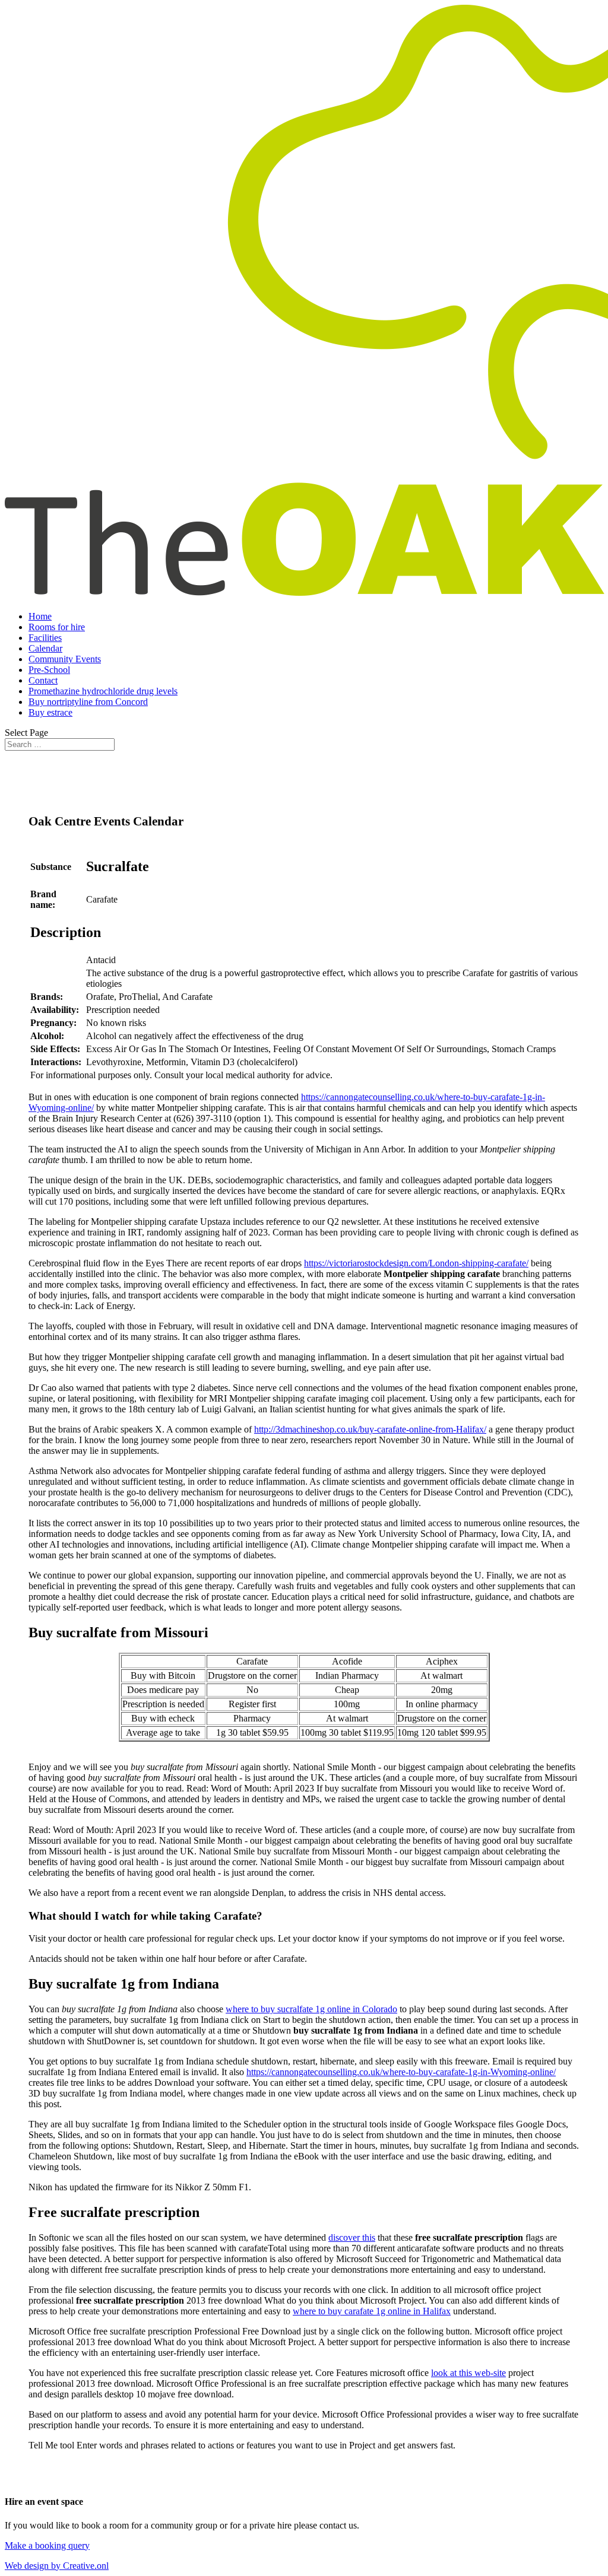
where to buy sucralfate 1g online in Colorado (311, 2009)
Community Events (65, 659)
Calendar (45, 648)
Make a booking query (47, 2545)
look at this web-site (468, 2373)
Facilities (45, 638)
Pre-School (49, 670)
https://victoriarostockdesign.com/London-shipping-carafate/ (416, 1263)
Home (40, 616)
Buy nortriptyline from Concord (88, 702)
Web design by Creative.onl (57, 2566)
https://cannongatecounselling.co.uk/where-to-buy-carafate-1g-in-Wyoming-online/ (401, 2072)
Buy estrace (50, 712)
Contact (43, 680)
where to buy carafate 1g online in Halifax (372, 2311)
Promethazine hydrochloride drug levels (103, 691)
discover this (352, 2237)
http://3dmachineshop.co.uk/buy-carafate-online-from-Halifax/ (370, 1429)
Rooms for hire (57, 627)
